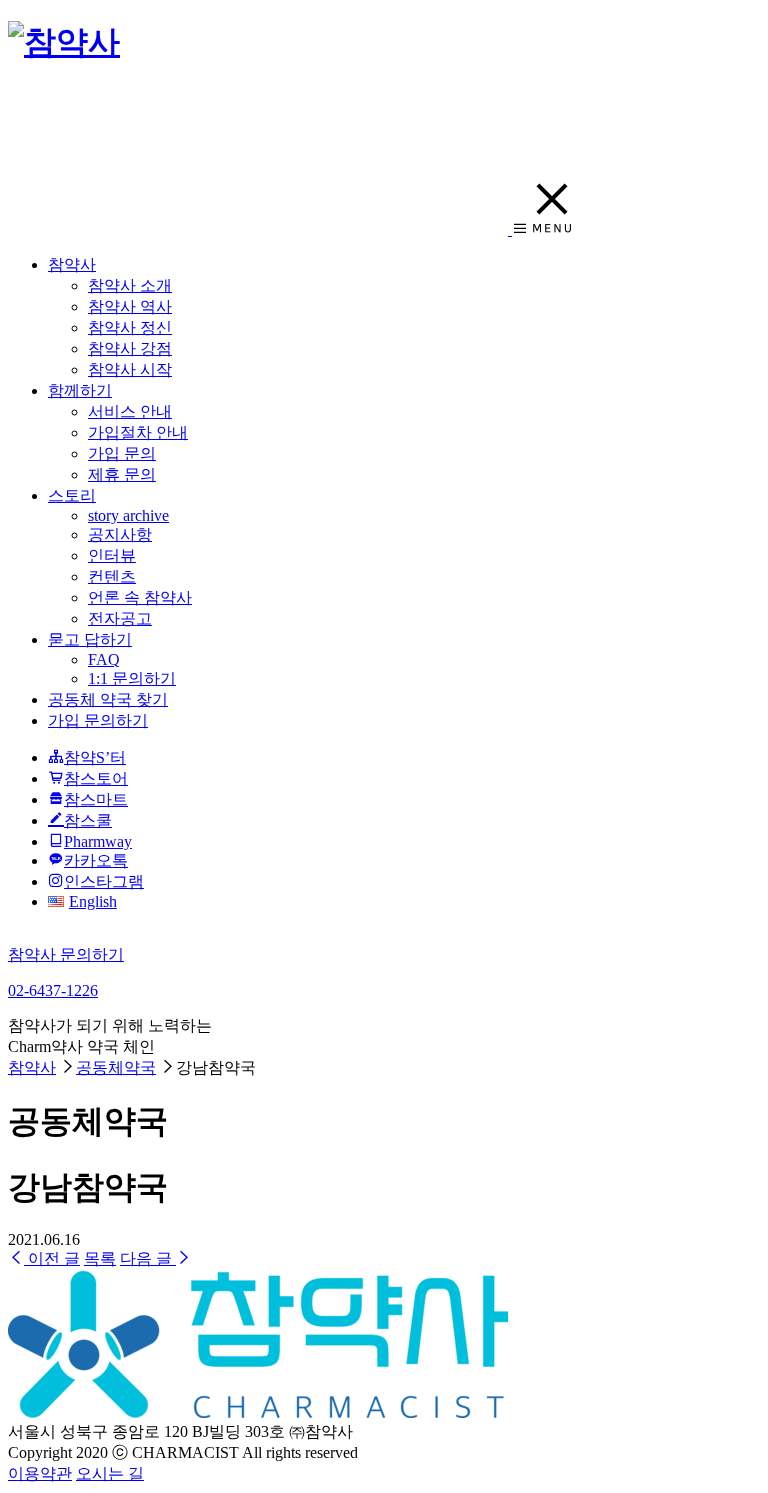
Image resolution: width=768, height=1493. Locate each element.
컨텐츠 (112, 576)
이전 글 (52, 1258)
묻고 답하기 (90, 639)
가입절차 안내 (138, 432)
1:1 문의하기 (132, 678)
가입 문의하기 (98, 720)
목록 (100, 1258)
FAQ (104, 659)
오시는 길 (110, 1473)
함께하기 (80, 390)
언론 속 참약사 (140, 597)
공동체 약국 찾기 (108, 699)
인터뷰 (112, 555)
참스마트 (96, 799)
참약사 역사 (130, 306)
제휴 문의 (122, 474)
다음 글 (148, 1258)
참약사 (72, 264)
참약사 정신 (130, 327)
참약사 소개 (130, 285)
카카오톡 (96, 860)
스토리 (72, 495)
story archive (128, 515)
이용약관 (40, 1473)
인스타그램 (104, 881)
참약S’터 (95, 757)
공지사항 (120, 534)
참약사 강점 (130, 348)
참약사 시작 (130, 369)
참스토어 (96, 778)
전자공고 (120, 618)
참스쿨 (88, 820)
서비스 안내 (130, 411)
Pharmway (98, 841)
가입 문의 (122, 453)
